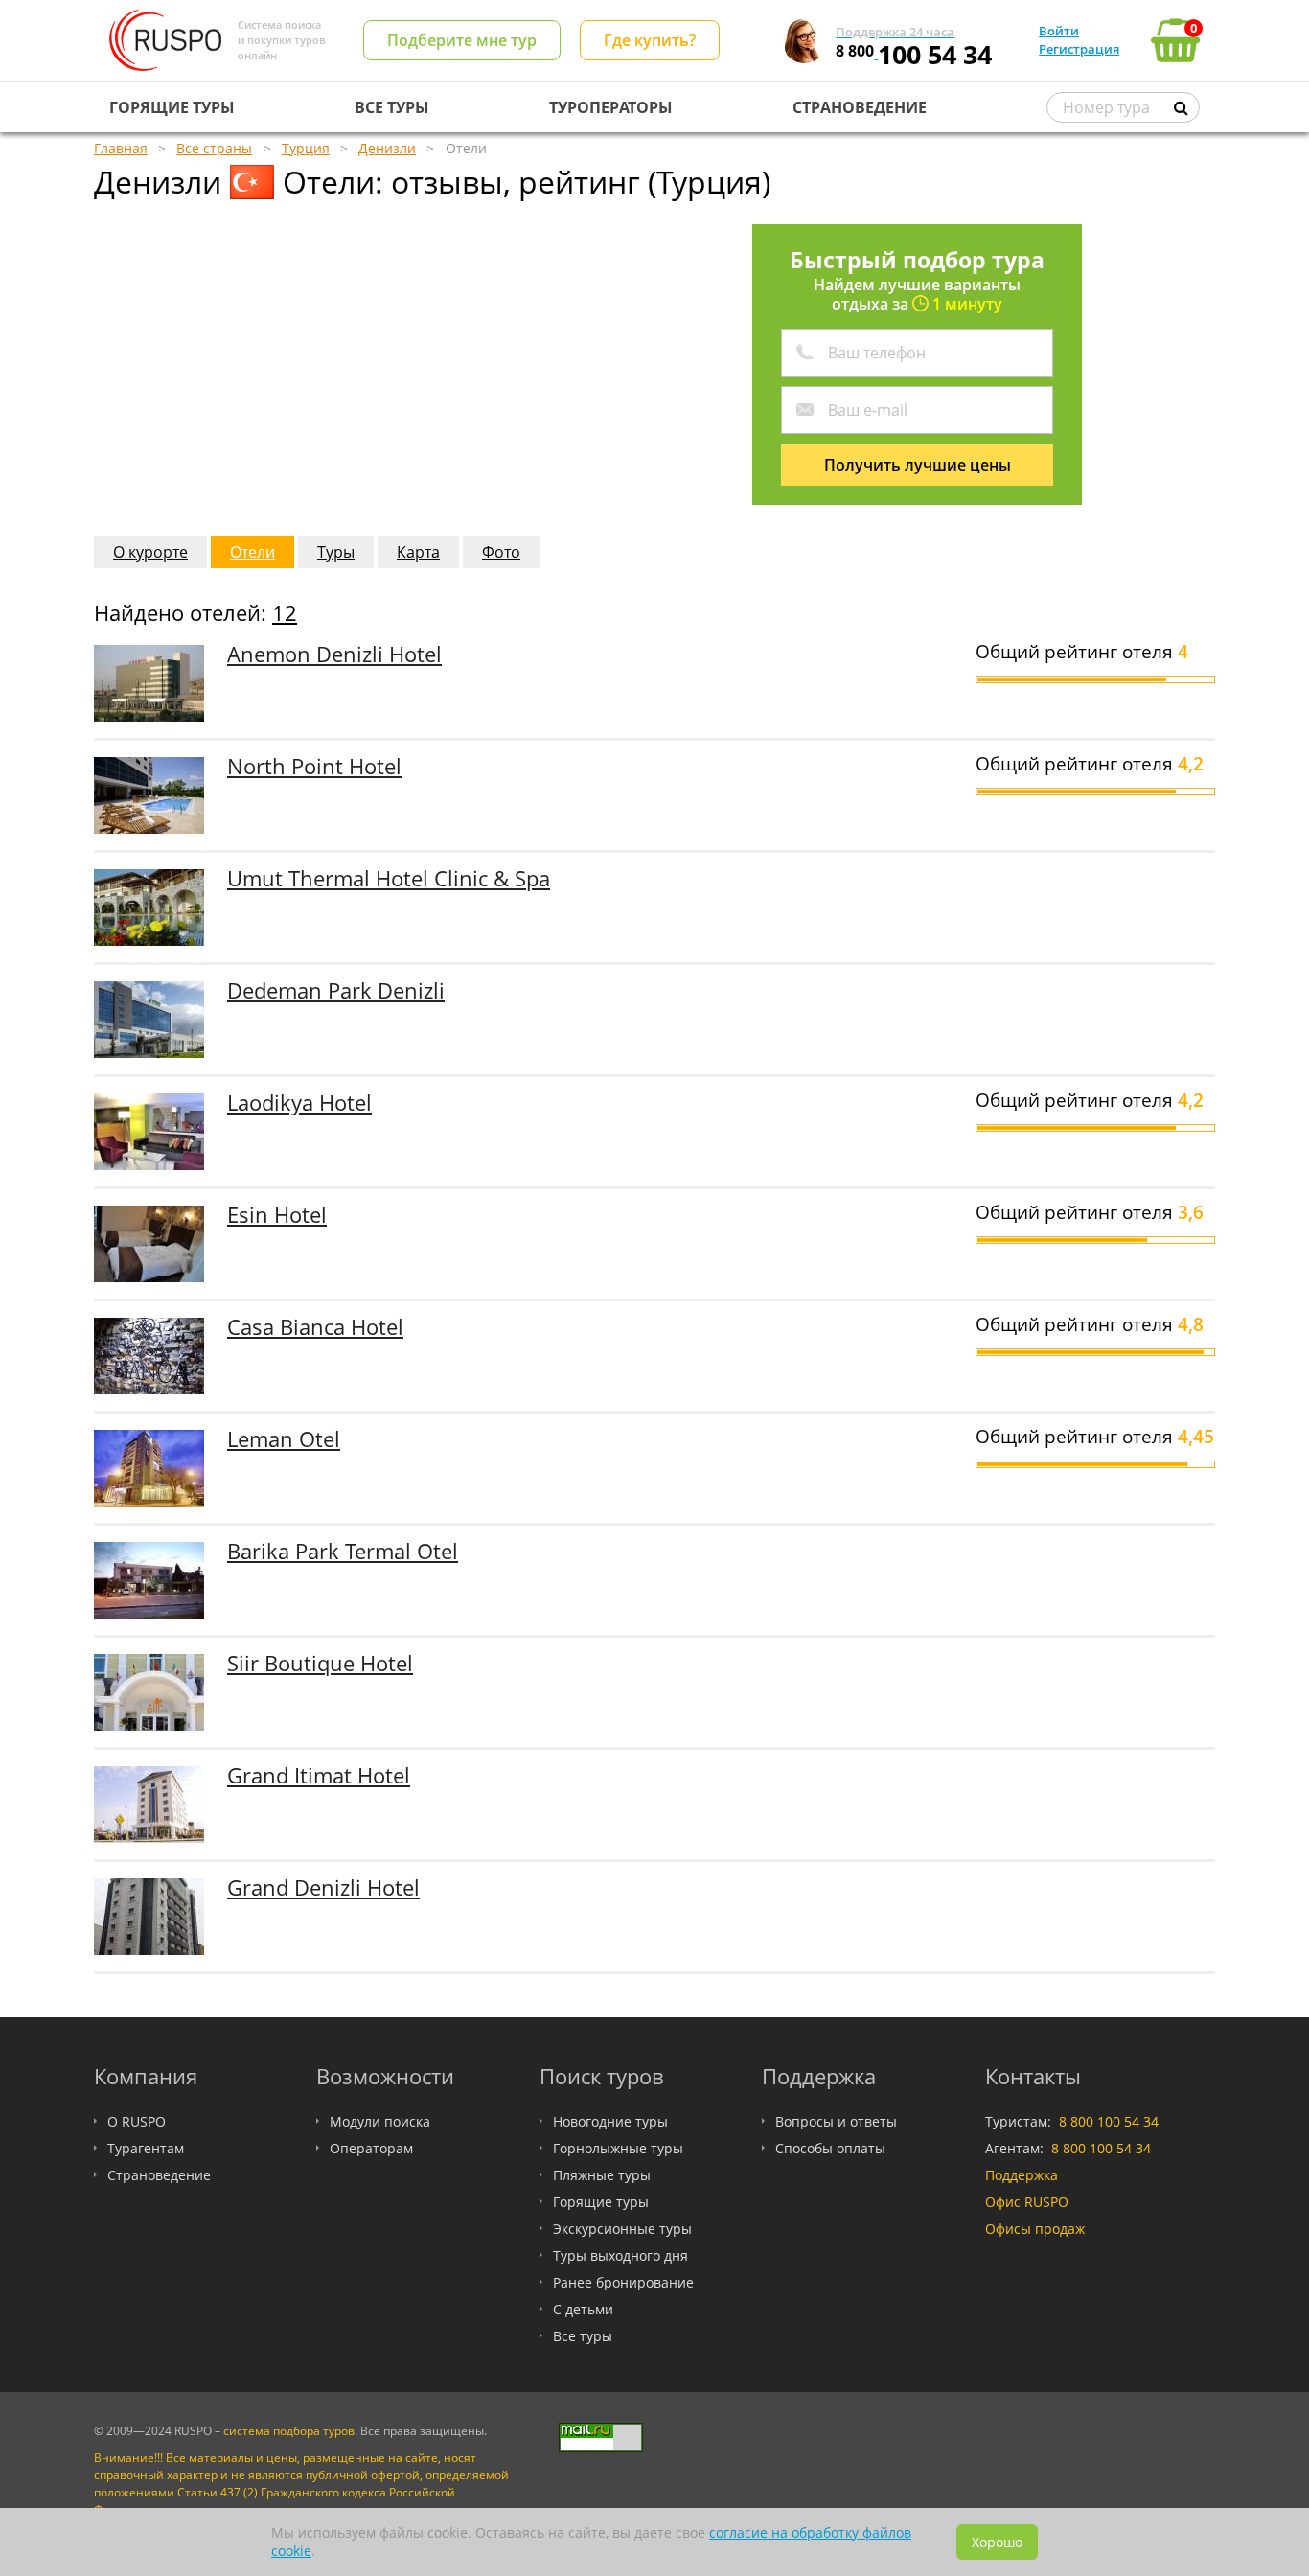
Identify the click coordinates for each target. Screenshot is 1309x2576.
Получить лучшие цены (918, 465)
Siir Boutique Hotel (320, 1663)
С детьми (583, 2309)
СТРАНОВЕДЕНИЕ (860, 107)
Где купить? (650, 40)
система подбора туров (289, 2431)
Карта (418, 552)
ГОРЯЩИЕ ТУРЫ (172, 107)
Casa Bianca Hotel (315, 1327)
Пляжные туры (602, 2175)
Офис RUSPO (1027, 2202)
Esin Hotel (277, 1215)
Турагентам (146, 2148)
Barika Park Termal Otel (343, 1551)
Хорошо (997, 2542)
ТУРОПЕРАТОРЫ (611, 107)
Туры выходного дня (620, 2255)
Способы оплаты (830, 2148)
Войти (1059, 31)
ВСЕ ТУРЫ (392, 107)
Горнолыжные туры (618, 2148)
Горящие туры (601, 2202)
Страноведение (159, 2175)
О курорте (150, 552)
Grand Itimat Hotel (319, 1775)
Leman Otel (284, 1439)
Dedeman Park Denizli (336, 990)
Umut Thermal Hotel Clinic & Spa (389, 878)
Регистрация (1079, 49)
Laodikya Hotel (299, 1103)
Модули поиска (380, 2121)
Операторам (371, 2148)
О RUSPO (137, 2121)
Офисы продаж (1035, 2229)
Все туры (583, 2336)
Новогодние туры (610, 2121)
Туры (336, 552)
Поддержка (1022, 2175)
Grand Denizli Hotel (323, 1887)
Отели (253, 552)
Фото (501, 552)
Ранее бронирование (623, 2282)
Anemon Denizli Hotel (334, 654)
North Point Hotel (314, 766)
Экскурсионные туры (622, 2229)
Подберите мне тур (462, 40)
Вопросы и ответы (836, 2121)
